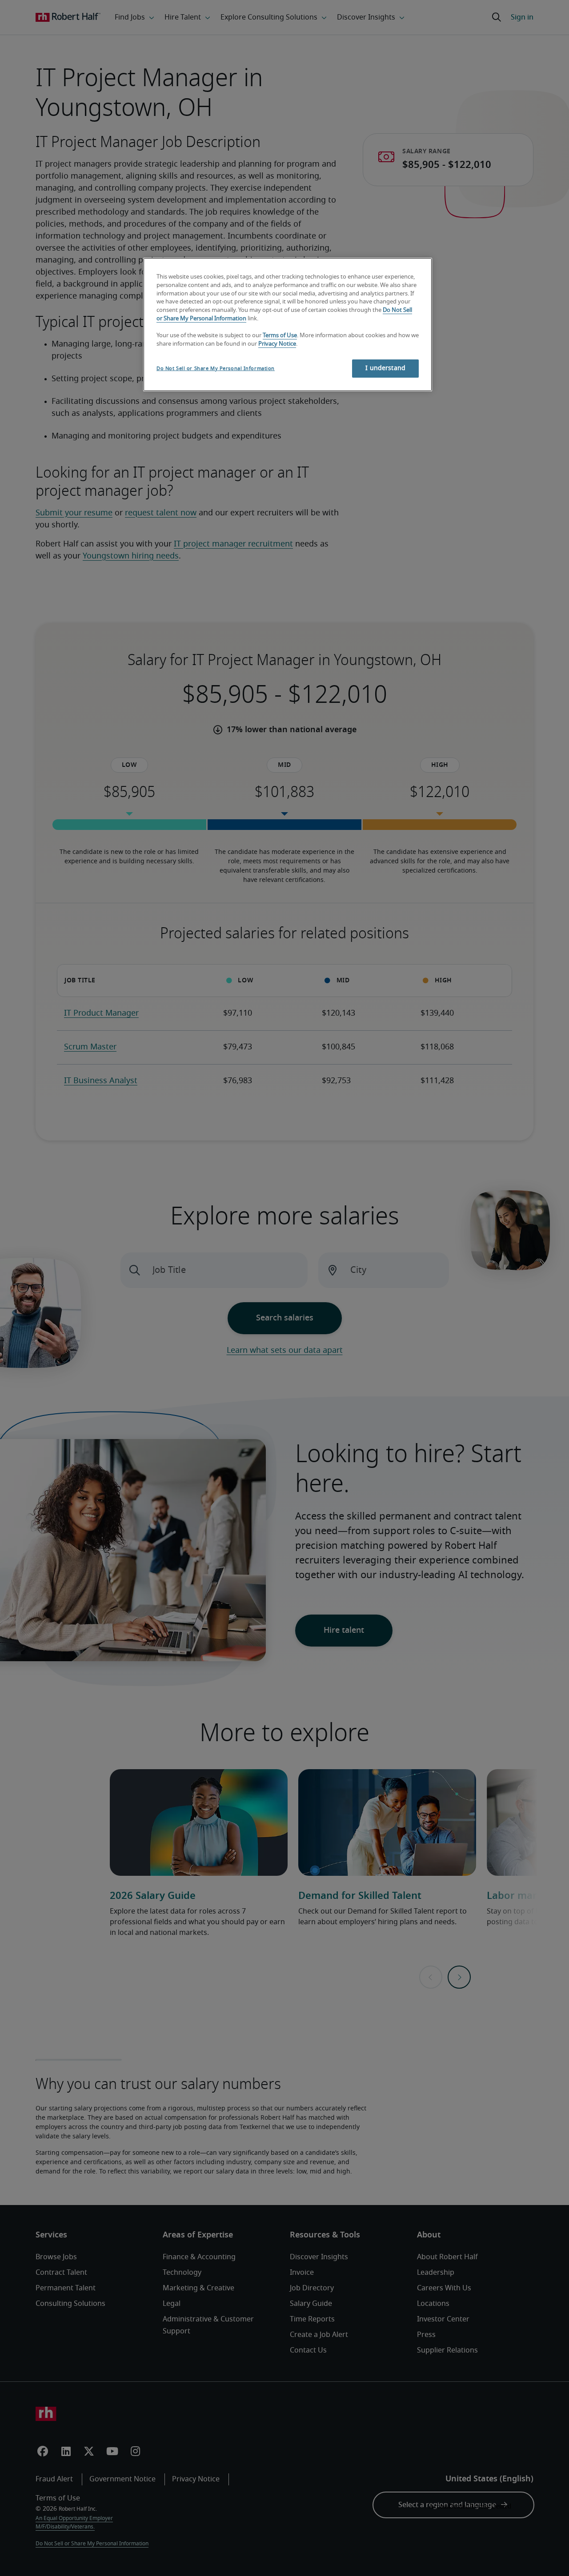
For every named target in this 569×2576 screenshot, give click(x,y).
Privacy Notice (277, 344)
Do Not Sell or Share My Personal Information (216, 369)
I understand (385, 368)
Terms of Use (280, 336)
